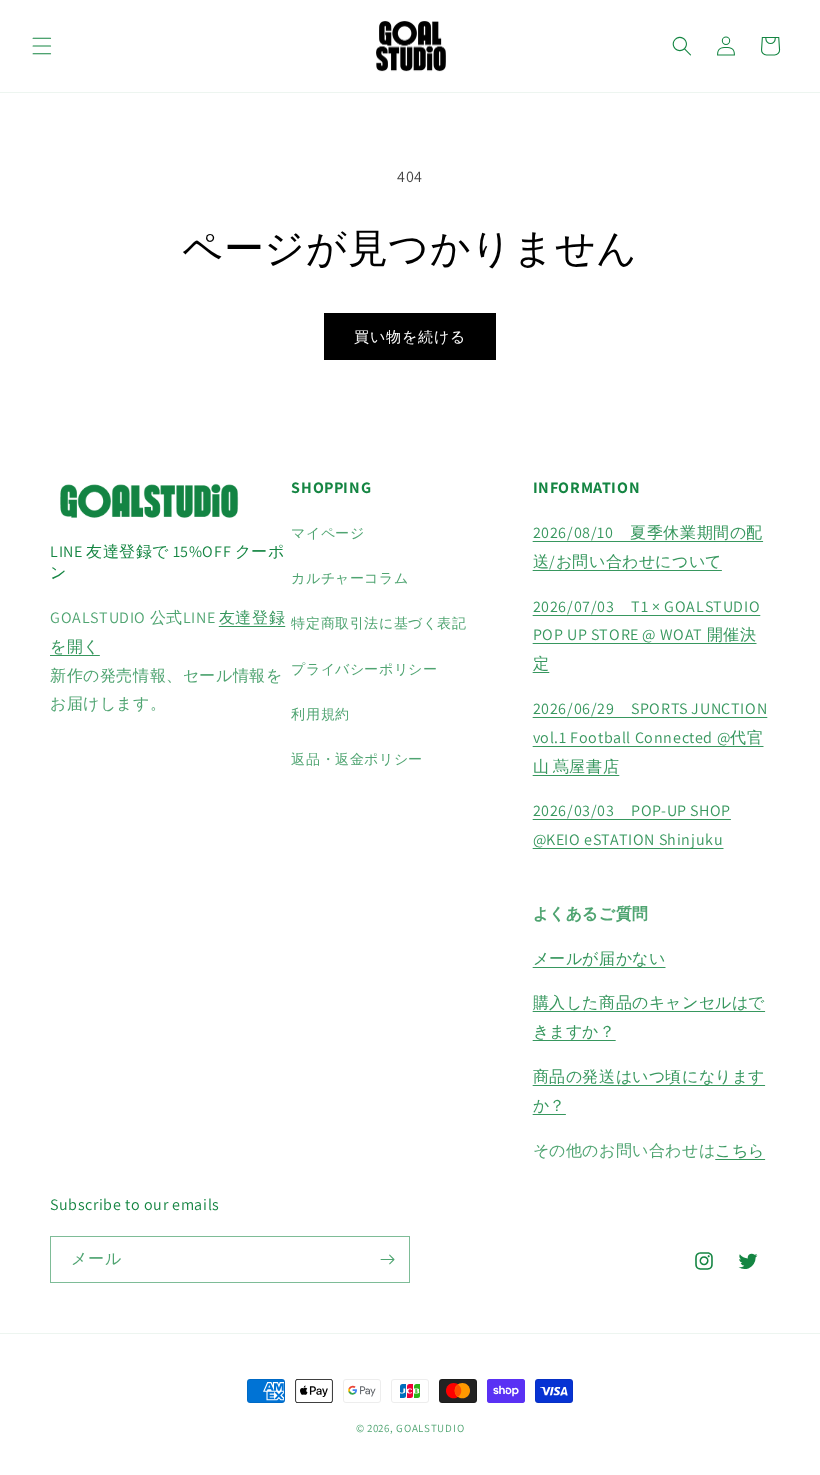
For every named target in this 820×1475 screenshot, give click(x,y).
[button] (42, 46)
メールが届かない (599, 958)
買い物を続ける (410, 336)
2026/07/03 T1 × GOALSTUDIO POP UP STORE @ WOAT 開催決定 (647, 635)
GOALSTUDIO (430, 1428)
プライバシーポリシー (364, 669)
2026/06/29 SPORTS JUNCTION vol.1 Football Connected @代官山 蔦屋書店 (650, 737)
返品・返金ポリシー (356, 759)
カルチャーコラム (349, 578)
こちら (740, 1150)
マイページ (327, 533)
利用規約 (320, 714)
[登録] (387, 1259)
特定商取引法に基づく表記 (378, 623)
